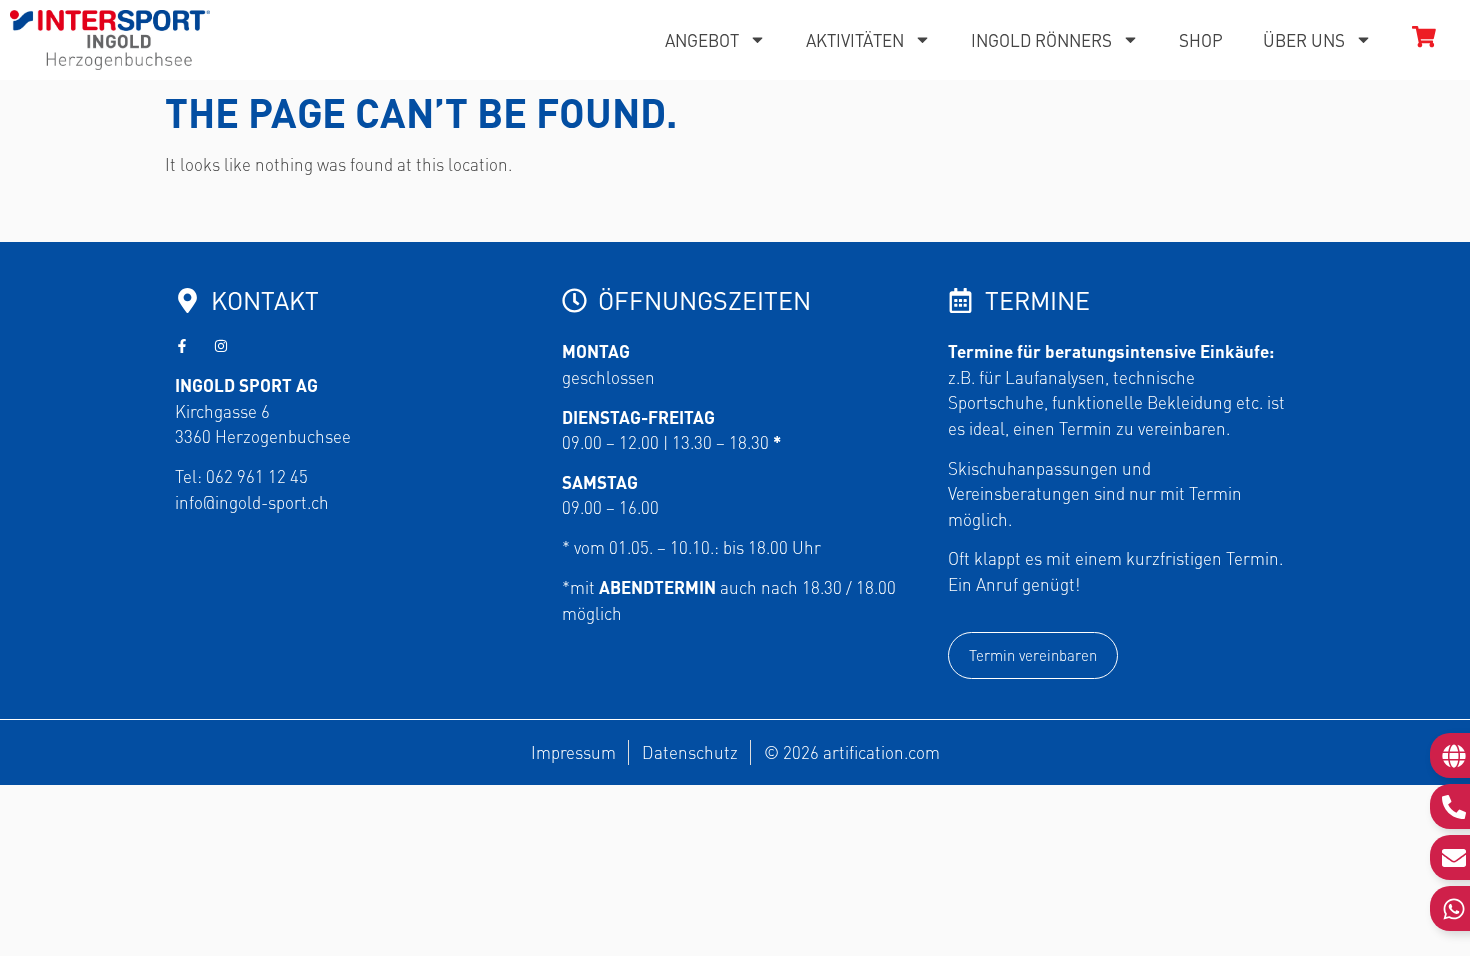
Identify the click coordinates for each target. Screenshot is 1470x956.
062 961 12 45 (257, 476)
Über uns (1304, 40)
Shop (1201, 40)
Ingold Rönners (1041, 40)
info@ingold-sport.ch (252, 502)
